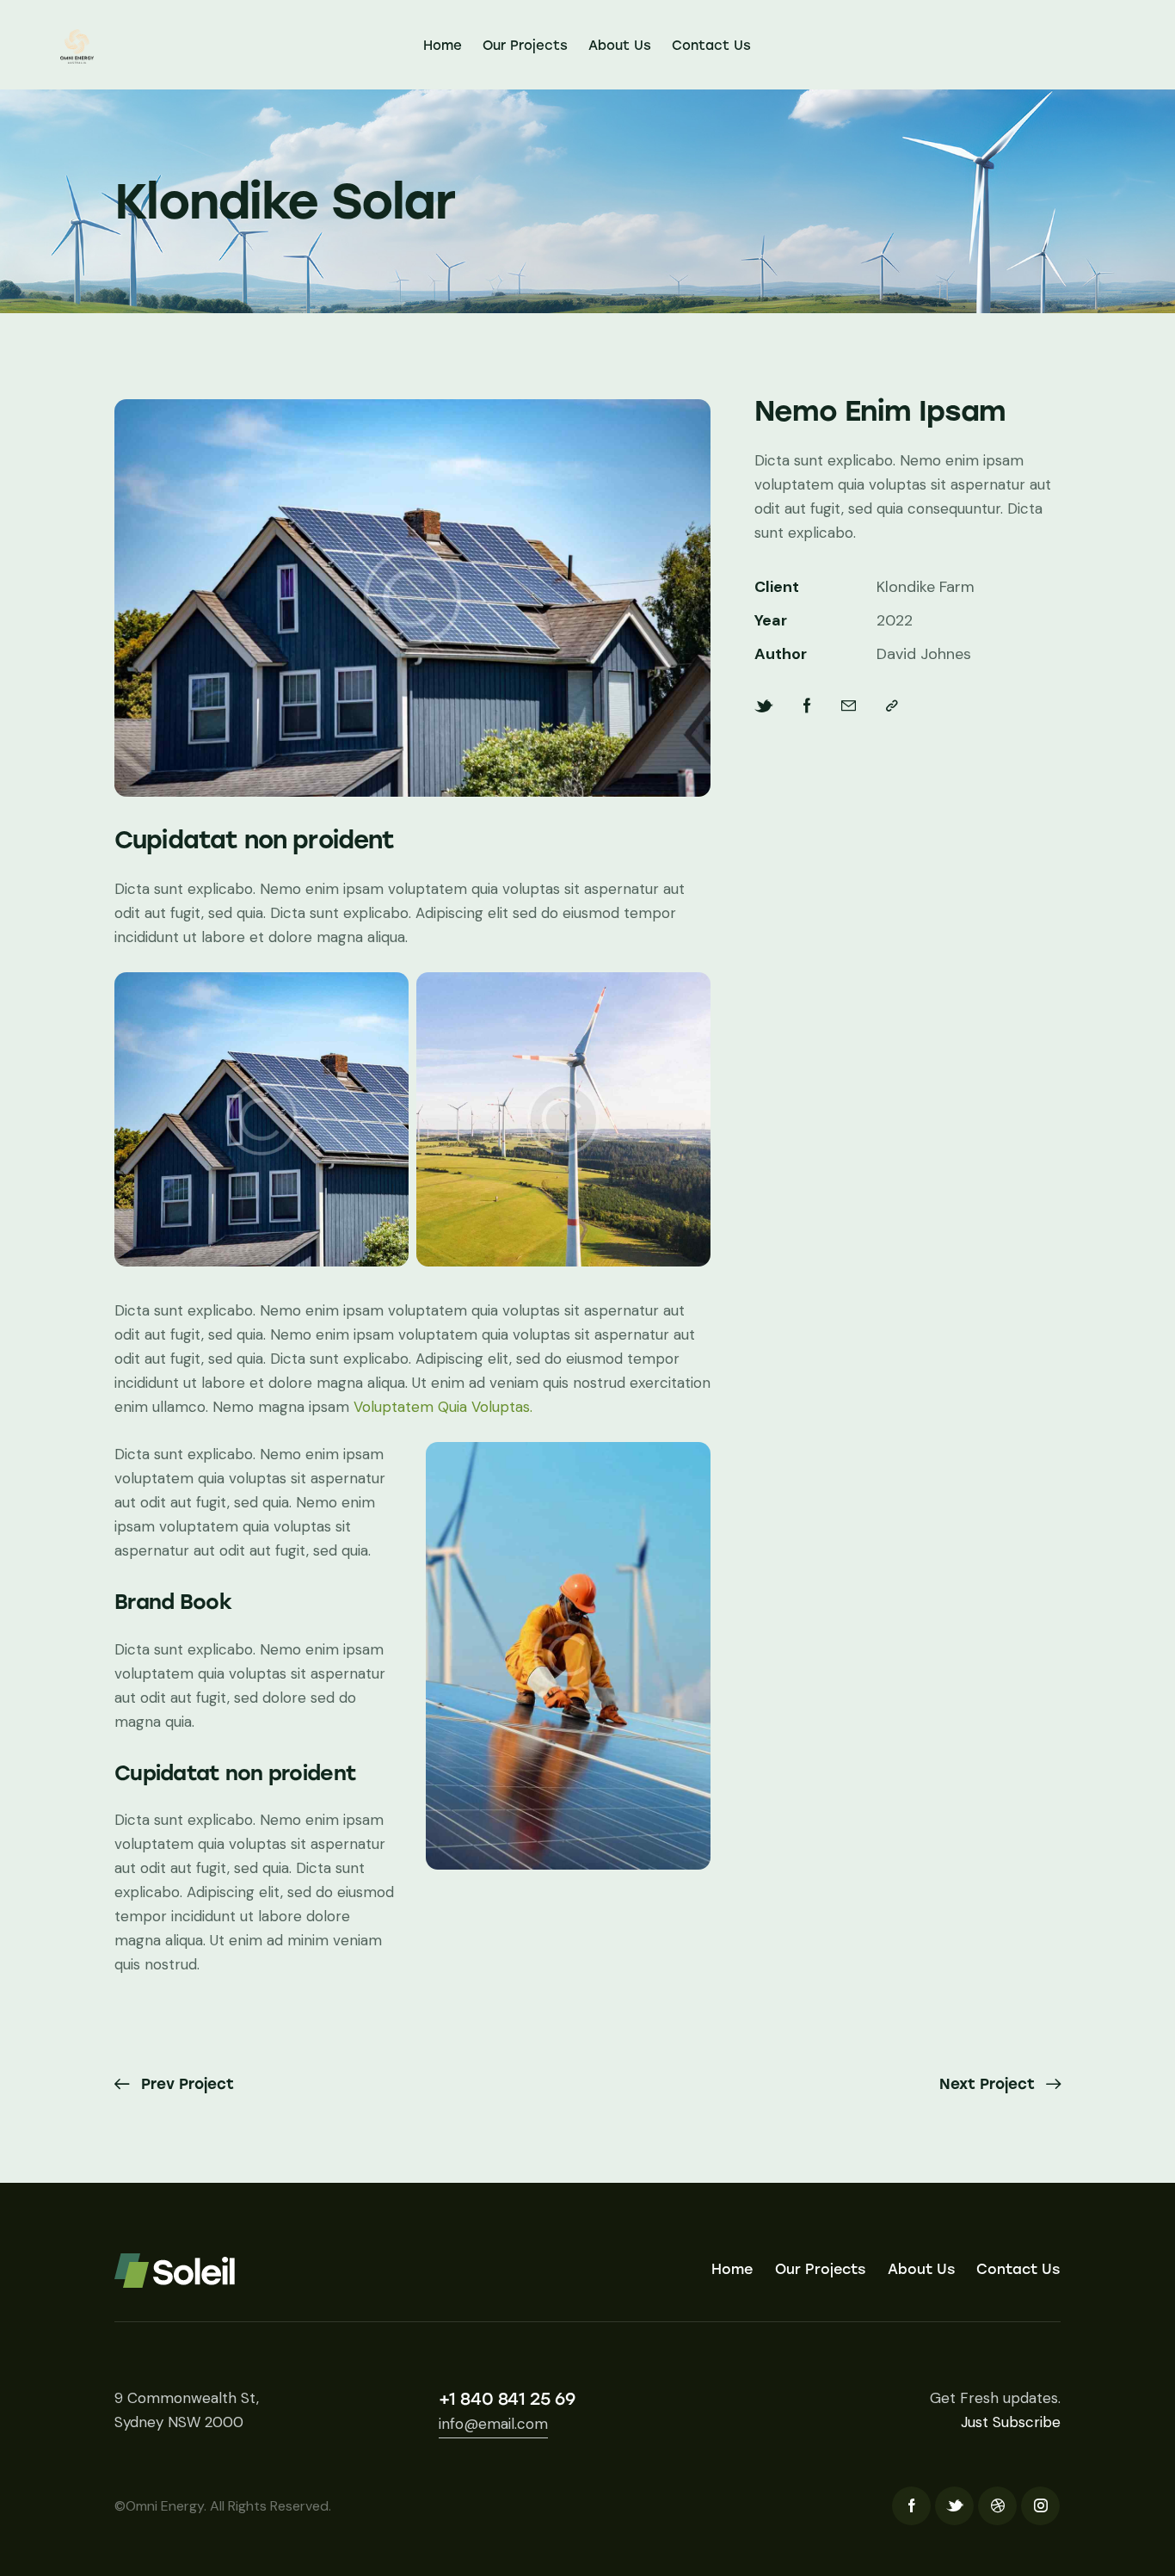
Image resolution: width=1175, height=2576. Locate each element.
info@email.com (493, 2424)
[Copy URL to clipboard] (892, 706)
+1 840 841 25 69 (507, 2399)
